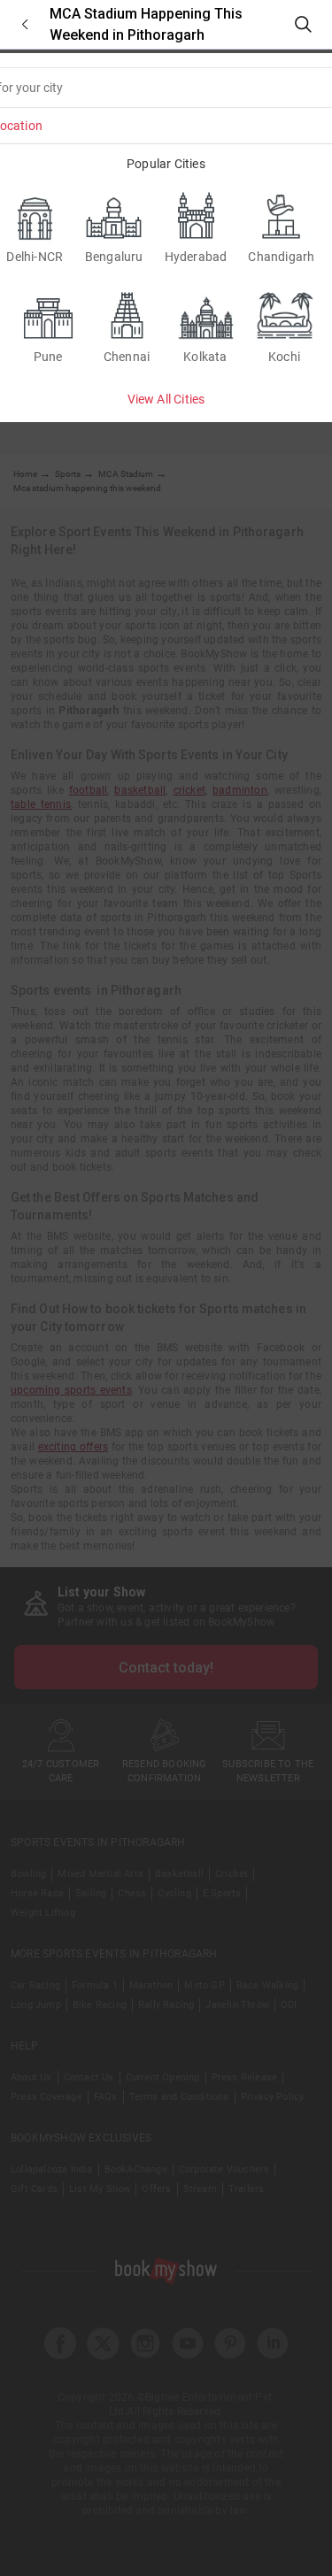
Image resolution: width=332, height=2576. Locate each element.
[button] (25, 24)
